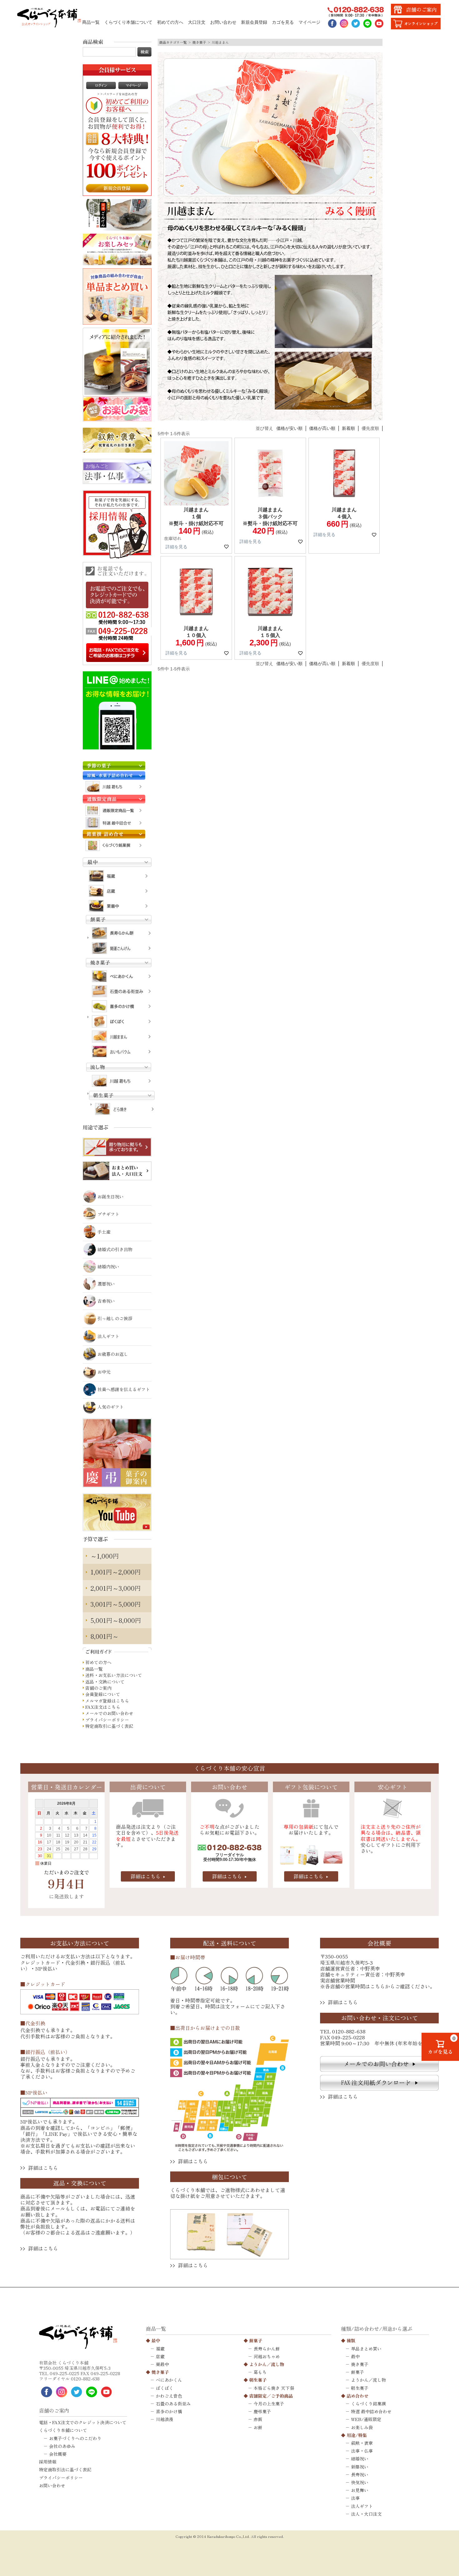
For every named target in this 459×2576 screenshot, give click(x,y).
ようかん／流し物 (267, 2364)
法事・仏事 (362, 2451)
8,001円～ (105, 1636)
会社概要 (58, 2454)
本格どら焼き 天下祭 (274, 2388)
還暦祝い (106, 1284)
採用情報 (48, 2462)
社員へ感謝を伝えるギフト (124, 1389)
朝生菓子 (258, 2380)
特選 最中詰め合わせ (371, 2411)
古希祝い (106, 1301)
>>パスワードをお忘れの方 (117, 94)
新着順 (348, 428)
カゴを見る (283, 22)
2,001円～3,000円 (116, 1588)
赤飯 (258, 2419)
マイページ (309, 22)
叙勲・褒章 (362, 2443)
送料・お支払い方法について (114, 1675)
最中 (156, 2340)
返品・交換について (105, 1682)
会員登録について (103, 1694)
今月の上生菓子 (269, 2404)
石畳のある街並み (173, 2404)
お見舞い (360, 2490)
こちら (378, 1986)
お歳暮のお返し (113, 1354)
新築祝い (360, 2467)
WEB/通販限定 (366, 2419)
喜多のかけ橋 (169, 2411)
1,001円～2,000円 (116, 1572)
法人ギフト (108, 1336)
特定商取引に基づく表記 (109, 1726)
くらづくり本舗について (128, 22)
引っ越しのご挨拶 (115, 1318)
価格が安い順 (289, 428)
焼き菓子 (199, 42)
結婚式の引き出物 (115, 1249)
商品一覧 (91, 22)
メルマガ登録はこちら (107, 1701)
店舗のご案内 (98, 1688)
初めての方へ (170, 22)
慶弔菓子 (262, 2411)
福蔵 (160, 2349)
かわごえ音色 (169, 2396)
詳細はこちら (146, 1876)
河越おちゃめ (267, 2356)
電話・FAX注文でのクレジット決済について (83, 2422)
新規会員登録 (254, 22)
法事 (355, 2498)
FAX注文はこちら (103, 1707)
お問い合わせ (223, 22)
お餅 (258, 2427)
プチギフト (108, 1214)
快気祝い (360, 2482)
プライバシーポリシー (107, 1720)
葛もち (260, 2372)
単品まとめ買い (366, 2349)
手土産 (104, 1232)
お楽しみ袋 (362, 2427)
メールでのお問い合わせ (109, 1713)
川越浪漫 (165, 2419)
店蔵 (160, 2356)
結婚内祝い (108, 1266)
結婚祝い (360, 2459)
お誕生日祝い (111, 1196)
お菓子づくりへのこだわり (75, 2438)
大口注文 (197, 22)
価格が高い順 (322, 428)
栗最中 (162, 2364)
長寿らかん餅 (267, 2349)
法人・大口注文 (366, 2514)
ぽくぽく (165, 2388)
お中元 (104, 1372)
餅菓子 (256, 2340)
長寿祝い (360, 2474)
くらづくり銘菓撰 (368, 2404)
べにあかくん (169, 2380)
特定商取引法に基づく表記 (65, 2469)
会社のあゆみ (62, 2446)
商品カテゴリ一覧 (173, 42)
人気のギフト (111, 1407)
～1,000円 (105, 1556)
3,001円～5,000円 (116, 1604)
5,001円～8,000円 (116, 1620)
